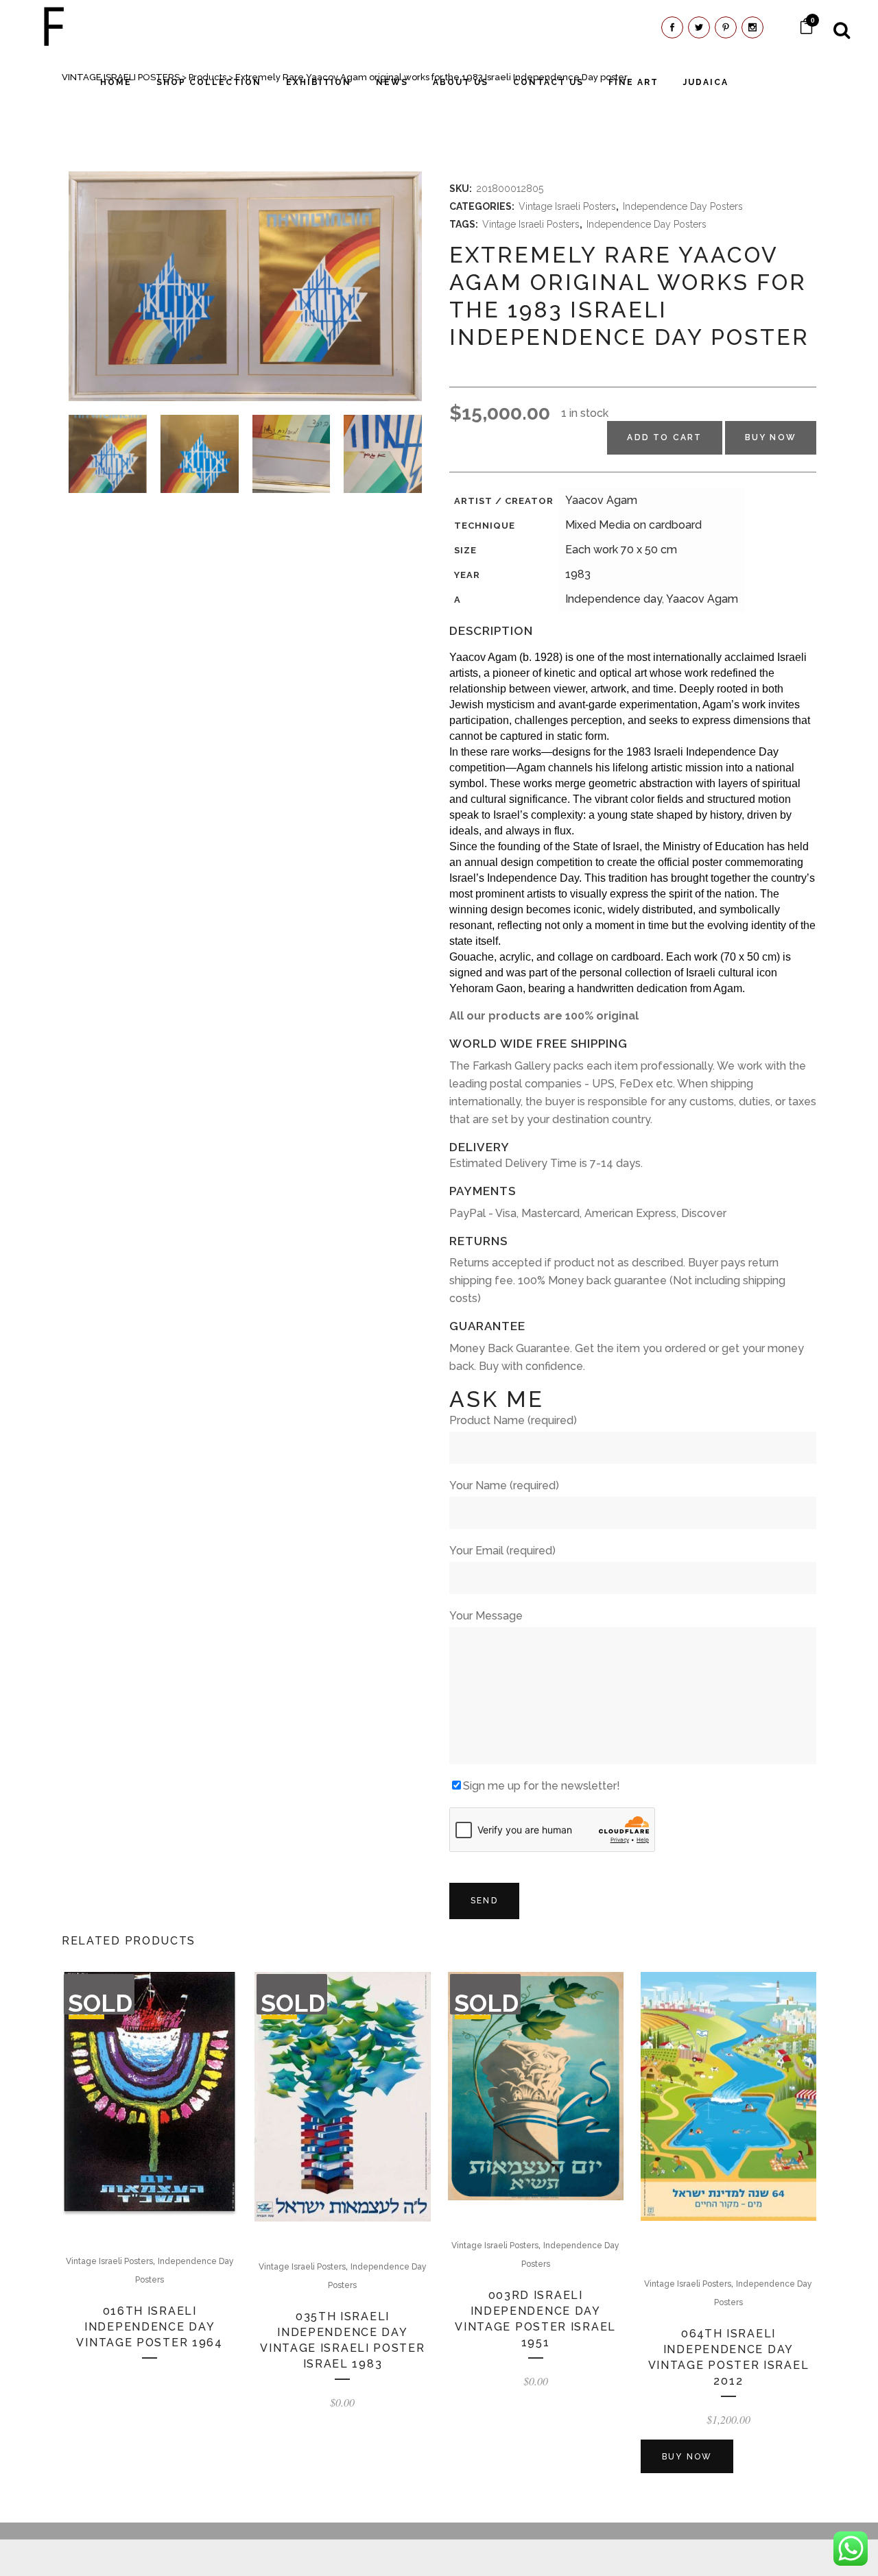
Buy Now (771, 437)
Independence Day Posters (683, 206)
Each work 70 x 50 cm (621, 550)
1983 (578, 574)
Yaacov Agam (601, 500)
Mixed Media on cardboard (633, 525)
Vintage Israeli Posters (567, 206)
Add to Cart (664, 437)
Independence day (614, 599)
